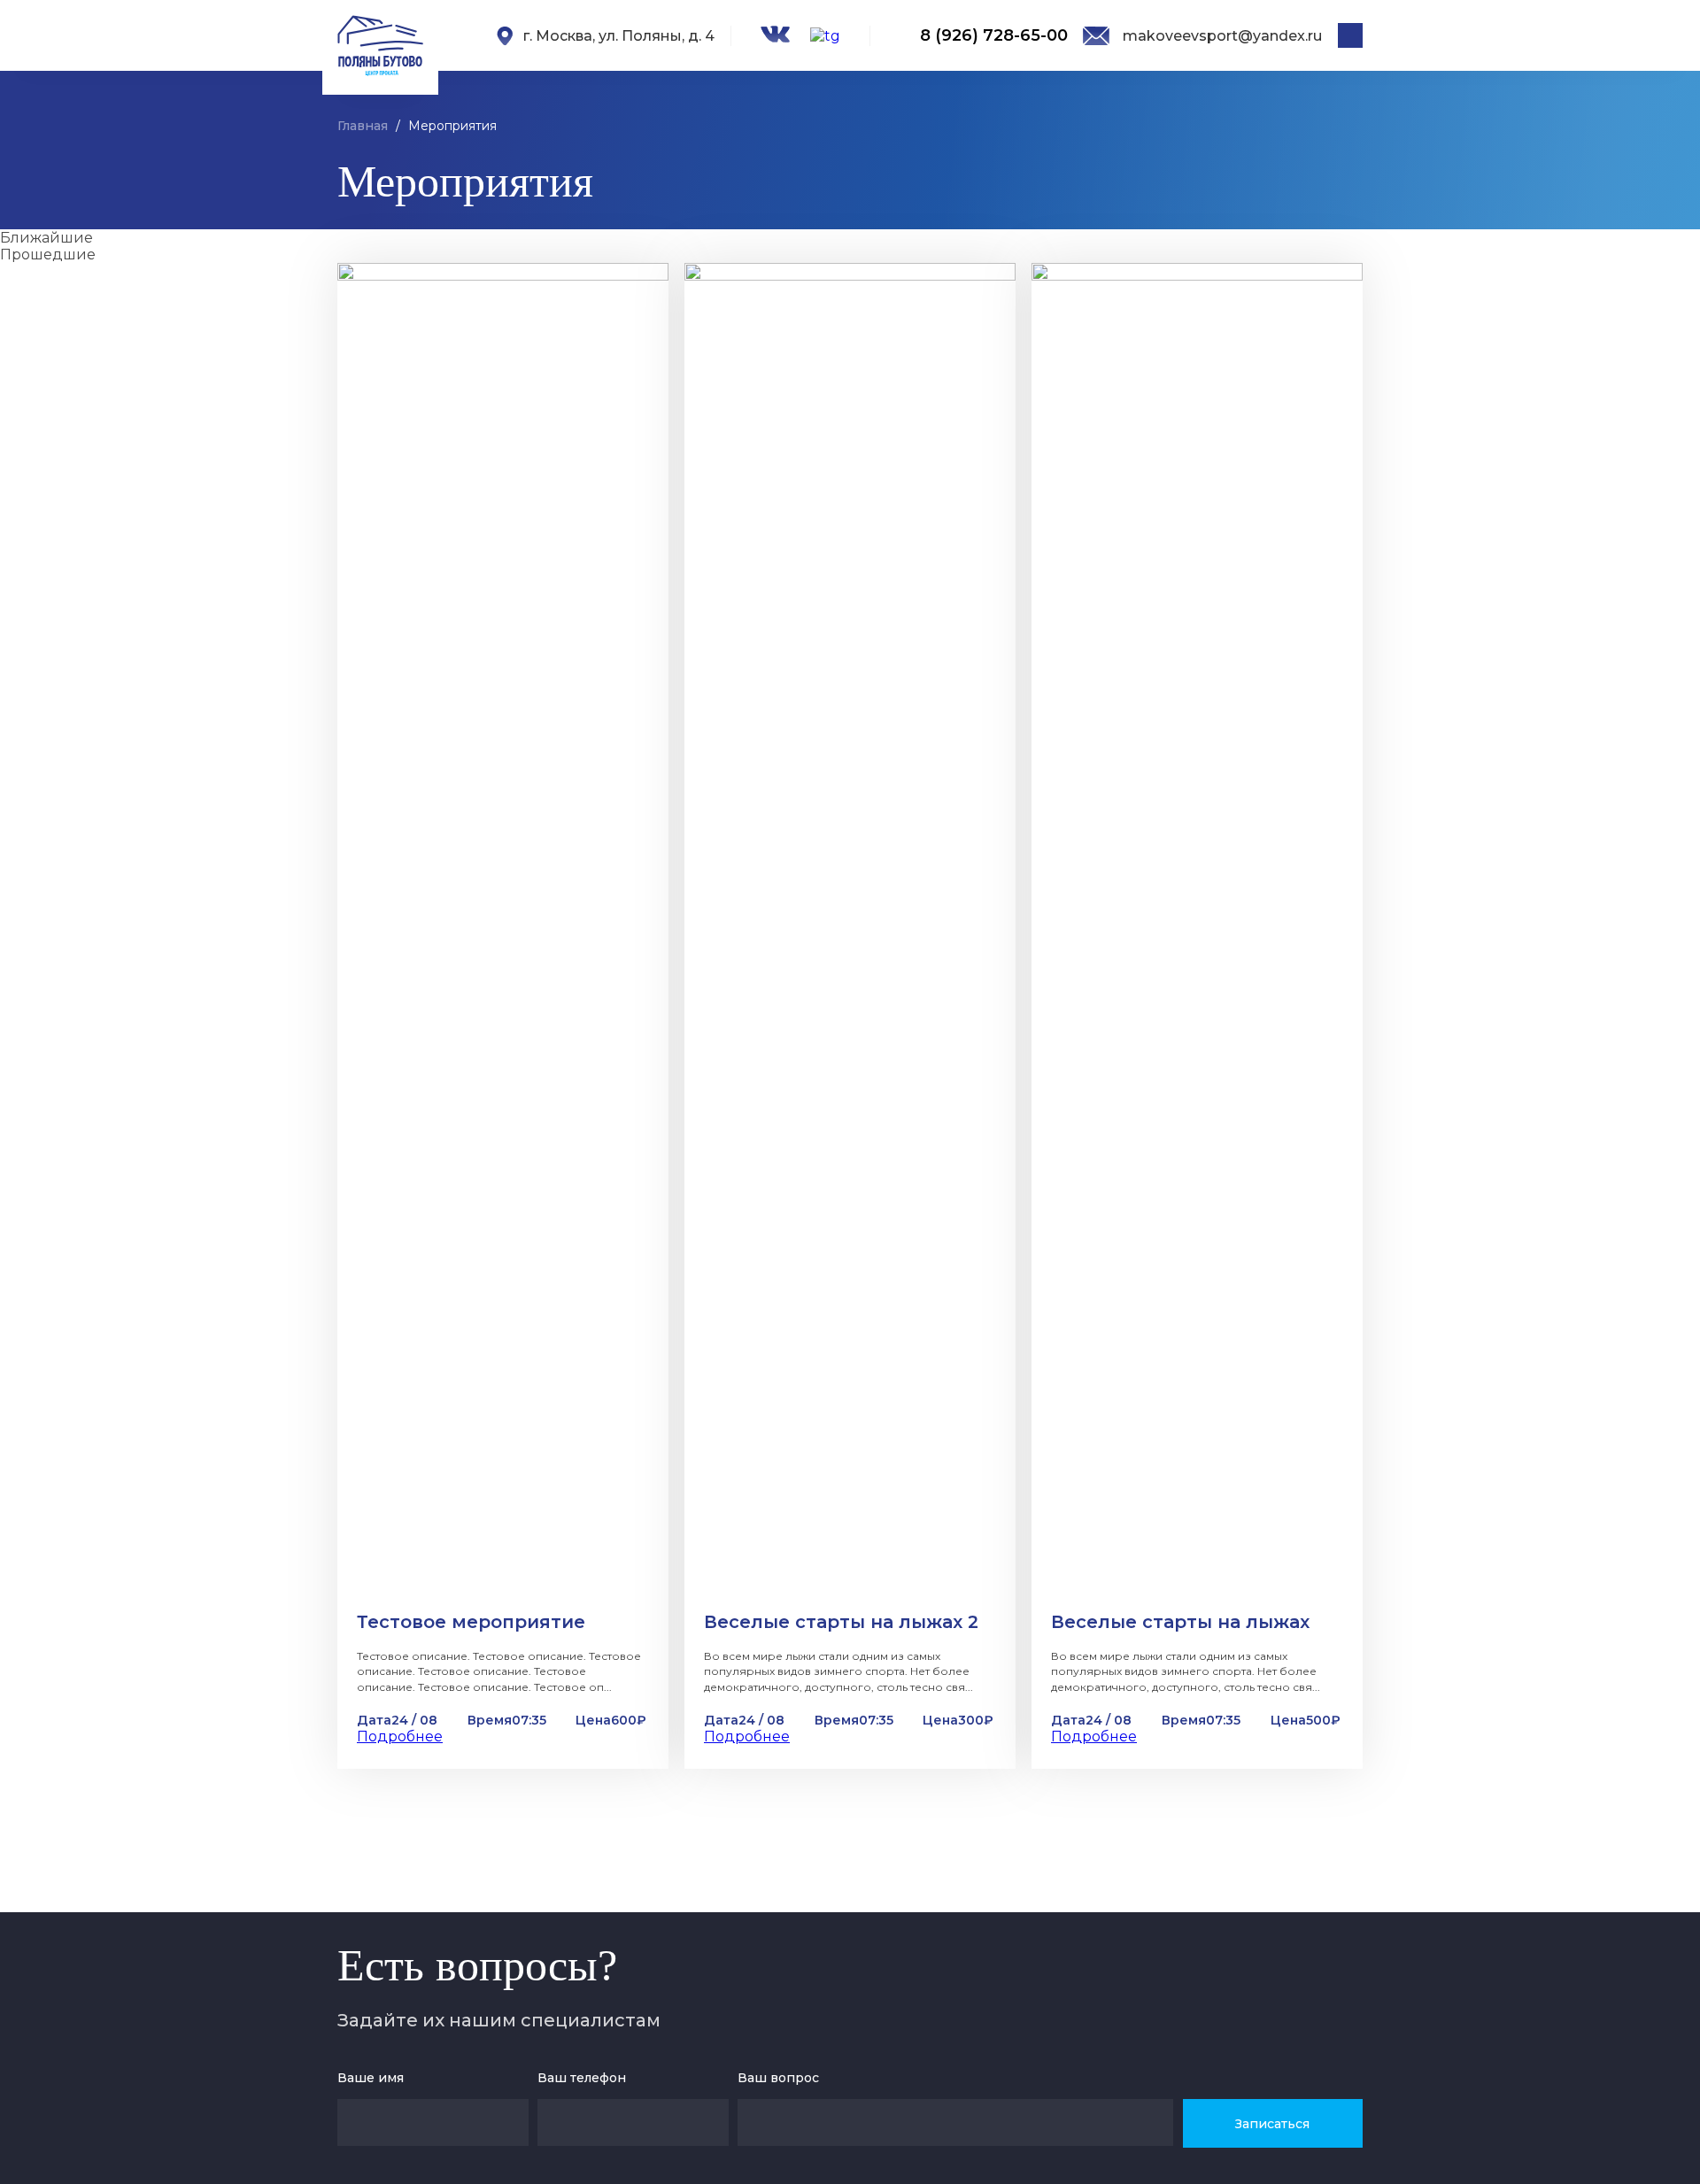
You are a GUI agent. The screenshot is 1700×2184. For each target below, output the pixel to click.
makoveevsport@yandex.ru (1222, 36)
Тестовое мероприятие (471, 1622)
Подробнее (400, 1736)
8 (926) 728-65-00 (994, 35)
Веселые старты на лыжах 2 (841, 1622)
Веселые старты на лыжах (1180, 1622)
